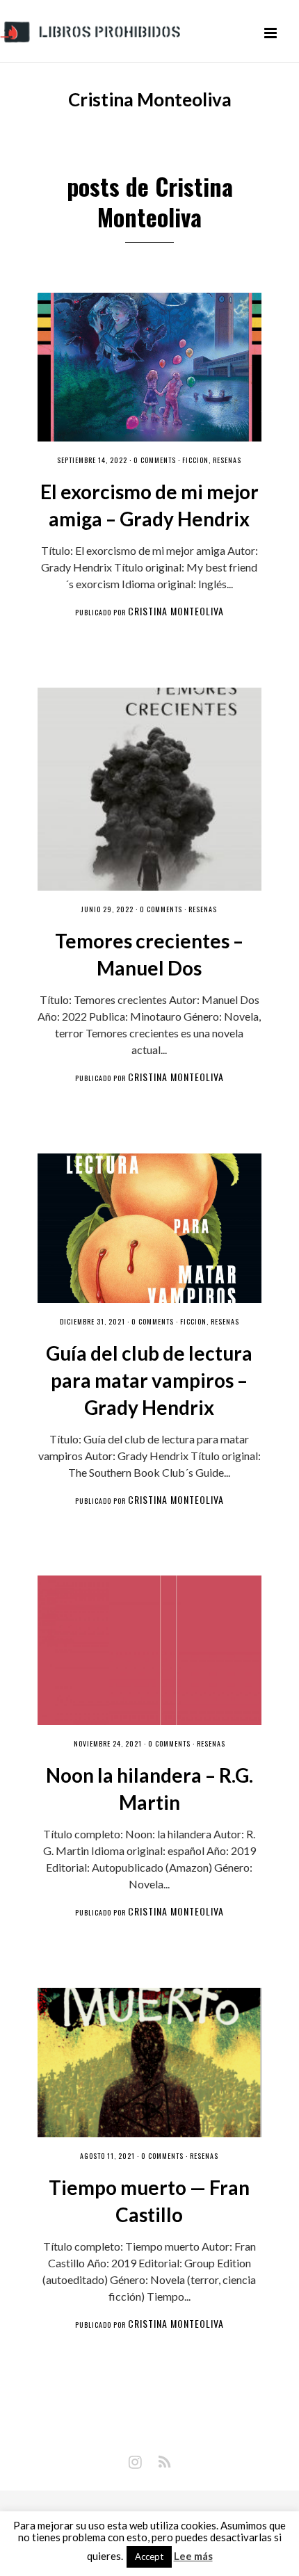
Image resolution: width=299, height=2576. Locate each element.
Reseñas (227, 460)
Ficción (195, 460)
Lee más (193, 2556)
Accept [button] (149, 2557)
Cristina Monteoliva (176, 611)
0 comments (155, 460)
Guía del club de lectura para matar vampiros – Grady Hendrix (149, 1380)
